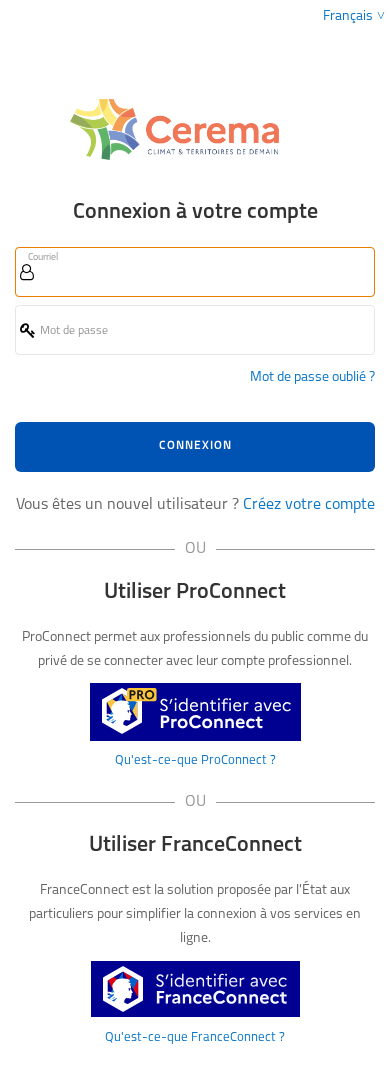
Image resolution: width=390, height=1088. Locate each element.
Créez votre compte (309, 505)
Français (348, 16)
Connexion (195, 446)
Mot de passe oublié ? (312, 377)
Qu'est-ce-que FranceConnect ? (195, 1037)
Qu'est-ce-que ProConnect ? (195, 760)
